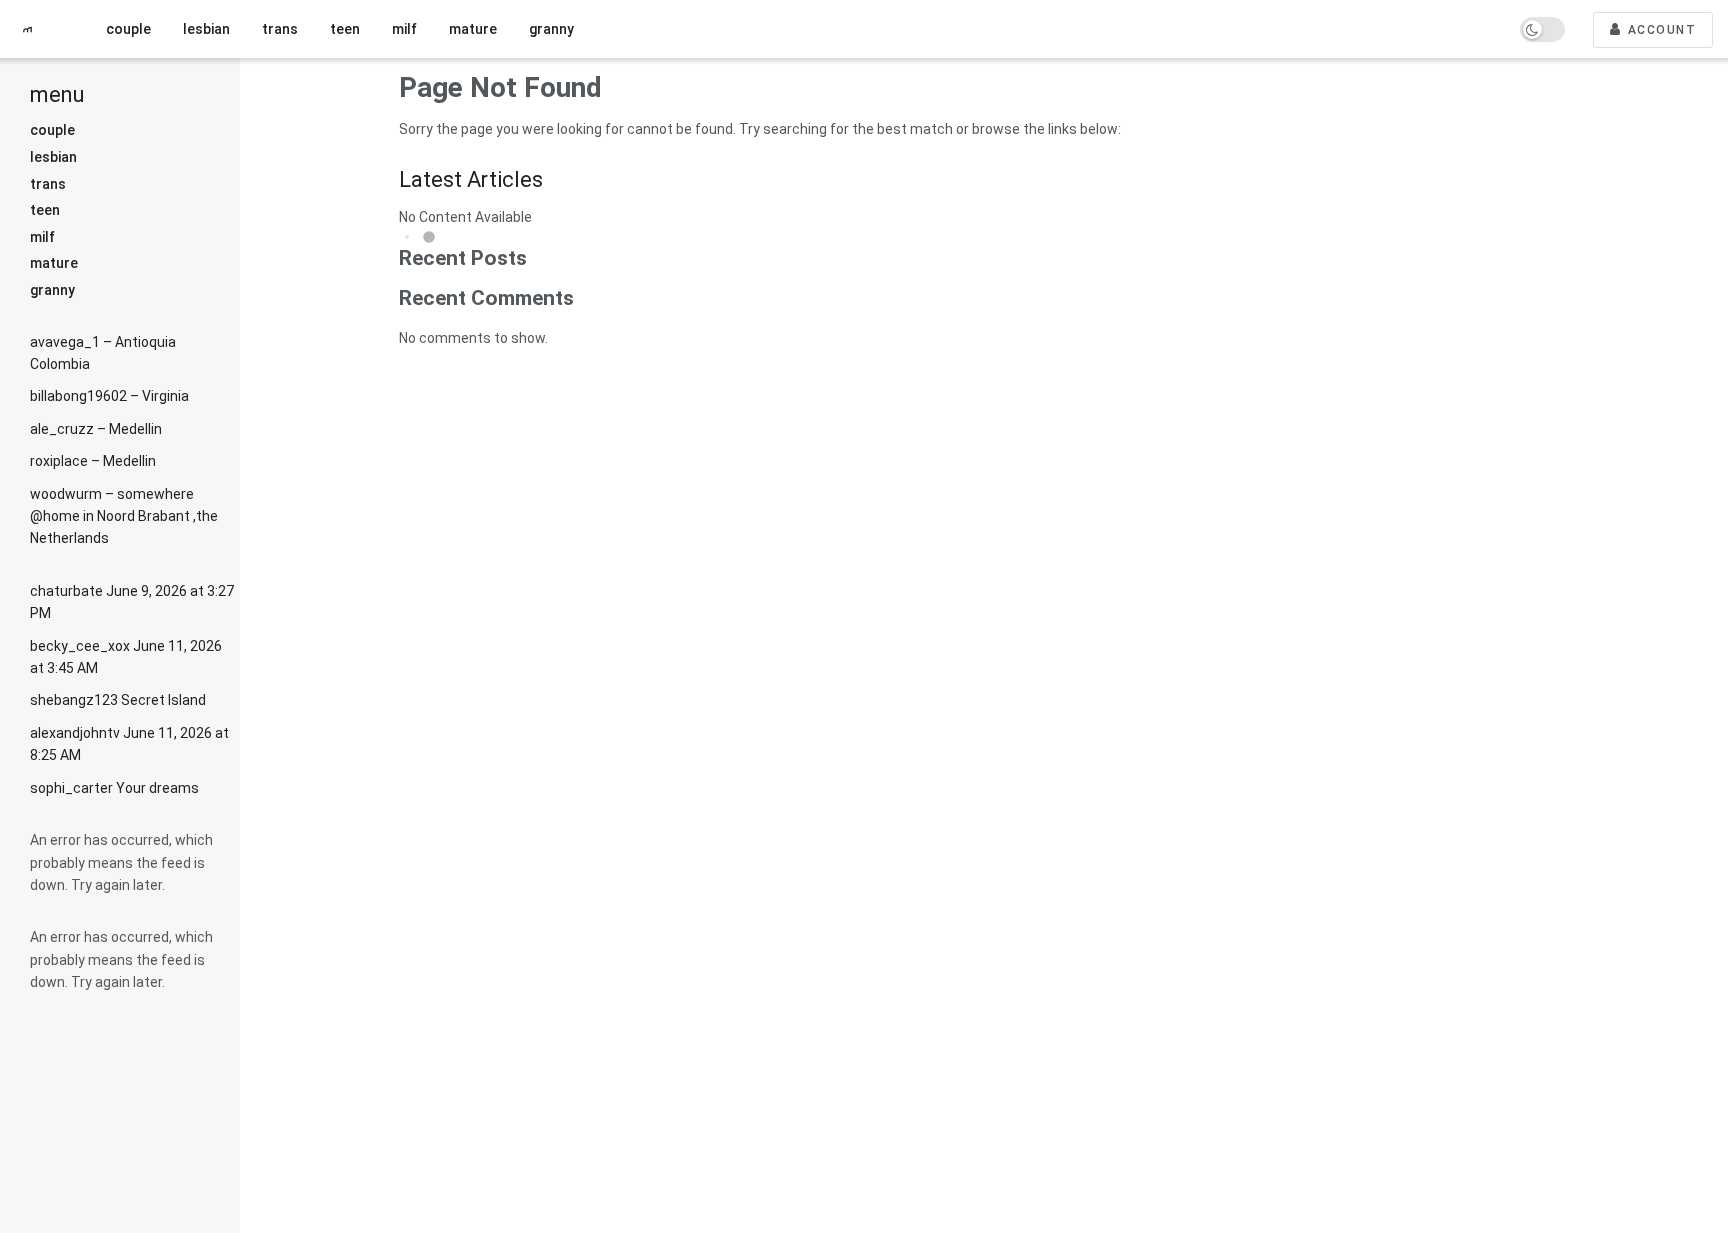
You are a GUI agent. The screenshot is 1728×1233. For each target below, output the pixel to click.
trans (48, 184)
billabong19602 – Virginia (109, 396)
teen (45, 210)
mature (54, 263)
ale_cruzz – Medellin (96, 429)
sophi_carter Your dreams (114, 788)
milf (42, 237)
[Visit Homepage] (35, 29)
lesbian (53, 157)
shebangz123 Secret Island (118, 700)
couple (52, 130)
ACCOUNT (1659, 30)
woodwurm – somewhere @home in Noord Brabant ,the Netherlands (124, 516)
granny (52, 290)
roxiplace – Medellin (93, 461)
